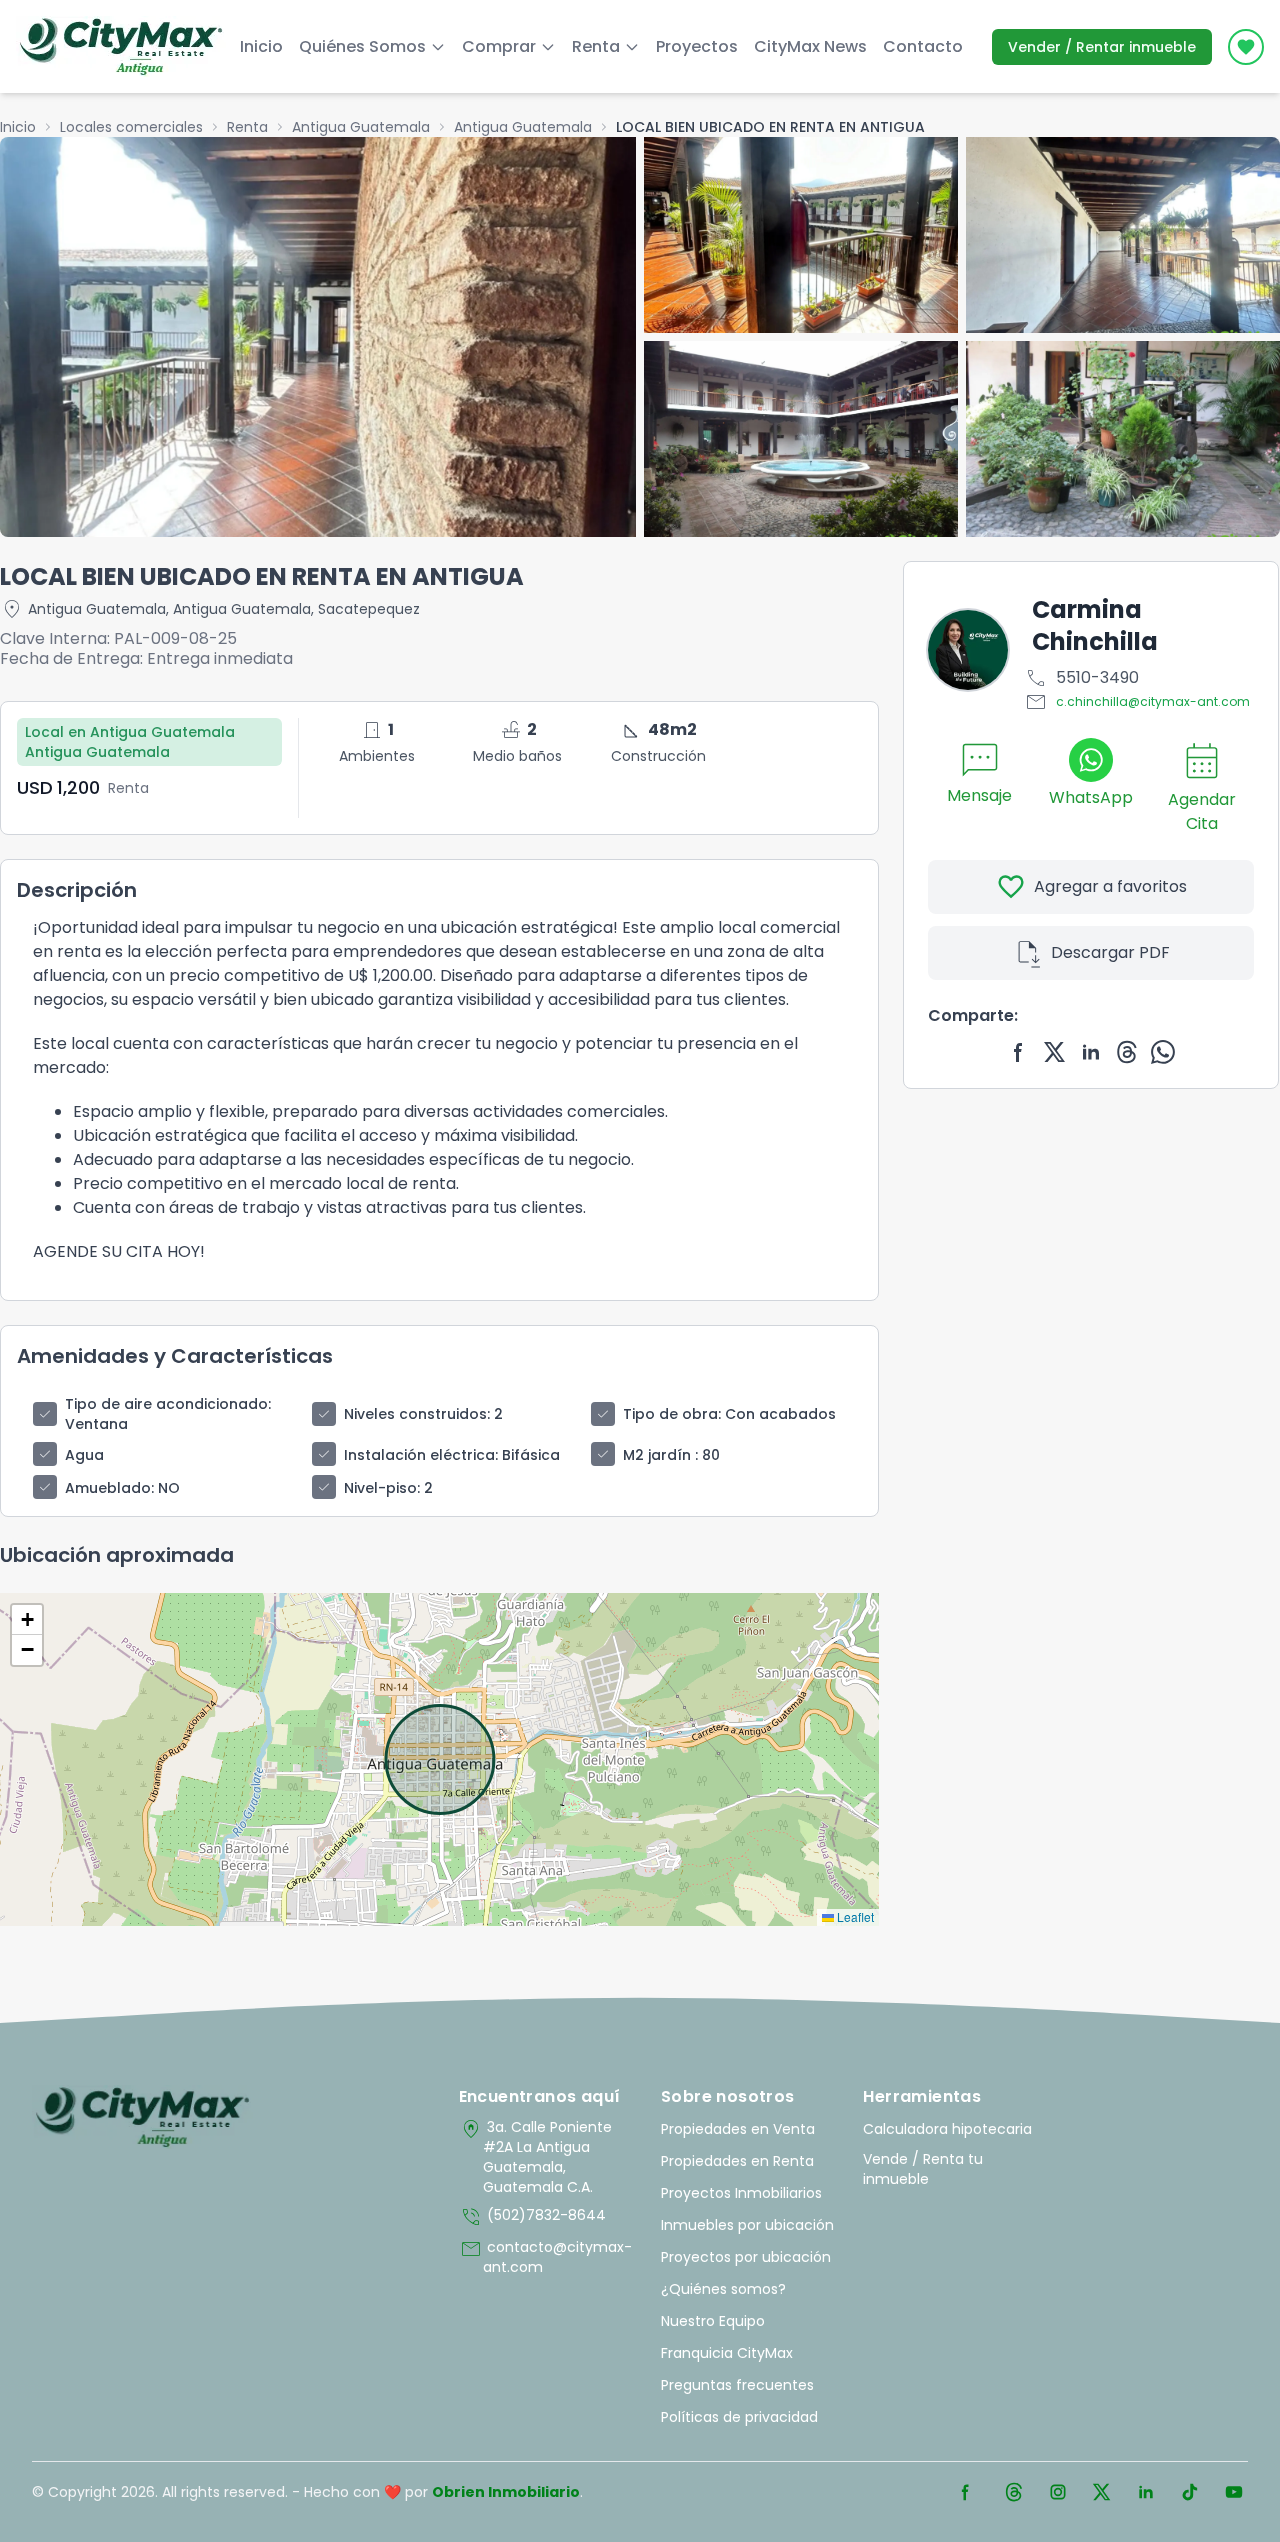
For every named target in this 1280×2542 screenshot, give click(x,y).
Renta (247, 127)
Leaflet (854, 1916)
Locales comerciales (131, 127)
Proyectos (697, 46)
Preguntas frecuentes (737, 2385)
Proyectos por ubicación (746, 2257)
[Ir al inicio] (142, 2117)
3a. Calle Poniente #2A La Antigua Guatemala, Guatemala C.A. (535, 2157)
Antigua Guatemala (361, 127)
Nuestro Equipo (713, 2321)
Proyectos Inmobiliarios (741, 2193)
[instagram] (1058, 2492)
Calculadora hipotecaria (947, 2129)
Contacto (923, 46)
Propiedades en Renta (737, 2161)
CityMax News (810, 46)
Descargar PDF (1091, 953)
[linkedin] (1091, 1052)
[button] (27, 1620)
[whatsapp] (1163, 1052)
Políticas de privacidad (739, 2417)
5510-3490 (1081, 678)
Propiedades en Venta (738, 2129)
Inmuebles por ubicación (747, 2225)
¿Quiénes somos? (723, 2289)
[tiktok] (1190, 2492)
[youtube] (1234, 2492)
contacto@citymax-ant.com (545, 2257)
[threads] (1127, 1052)
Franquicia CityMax (727, 2353)
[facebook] (1019, 1052)
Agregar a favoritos (1091, 887)
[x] (1055, 1052)
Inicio (261, 46)
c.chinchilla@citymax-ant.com (1137, 702)
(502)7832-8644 (532, 2217)
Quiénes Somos (362, 46)
